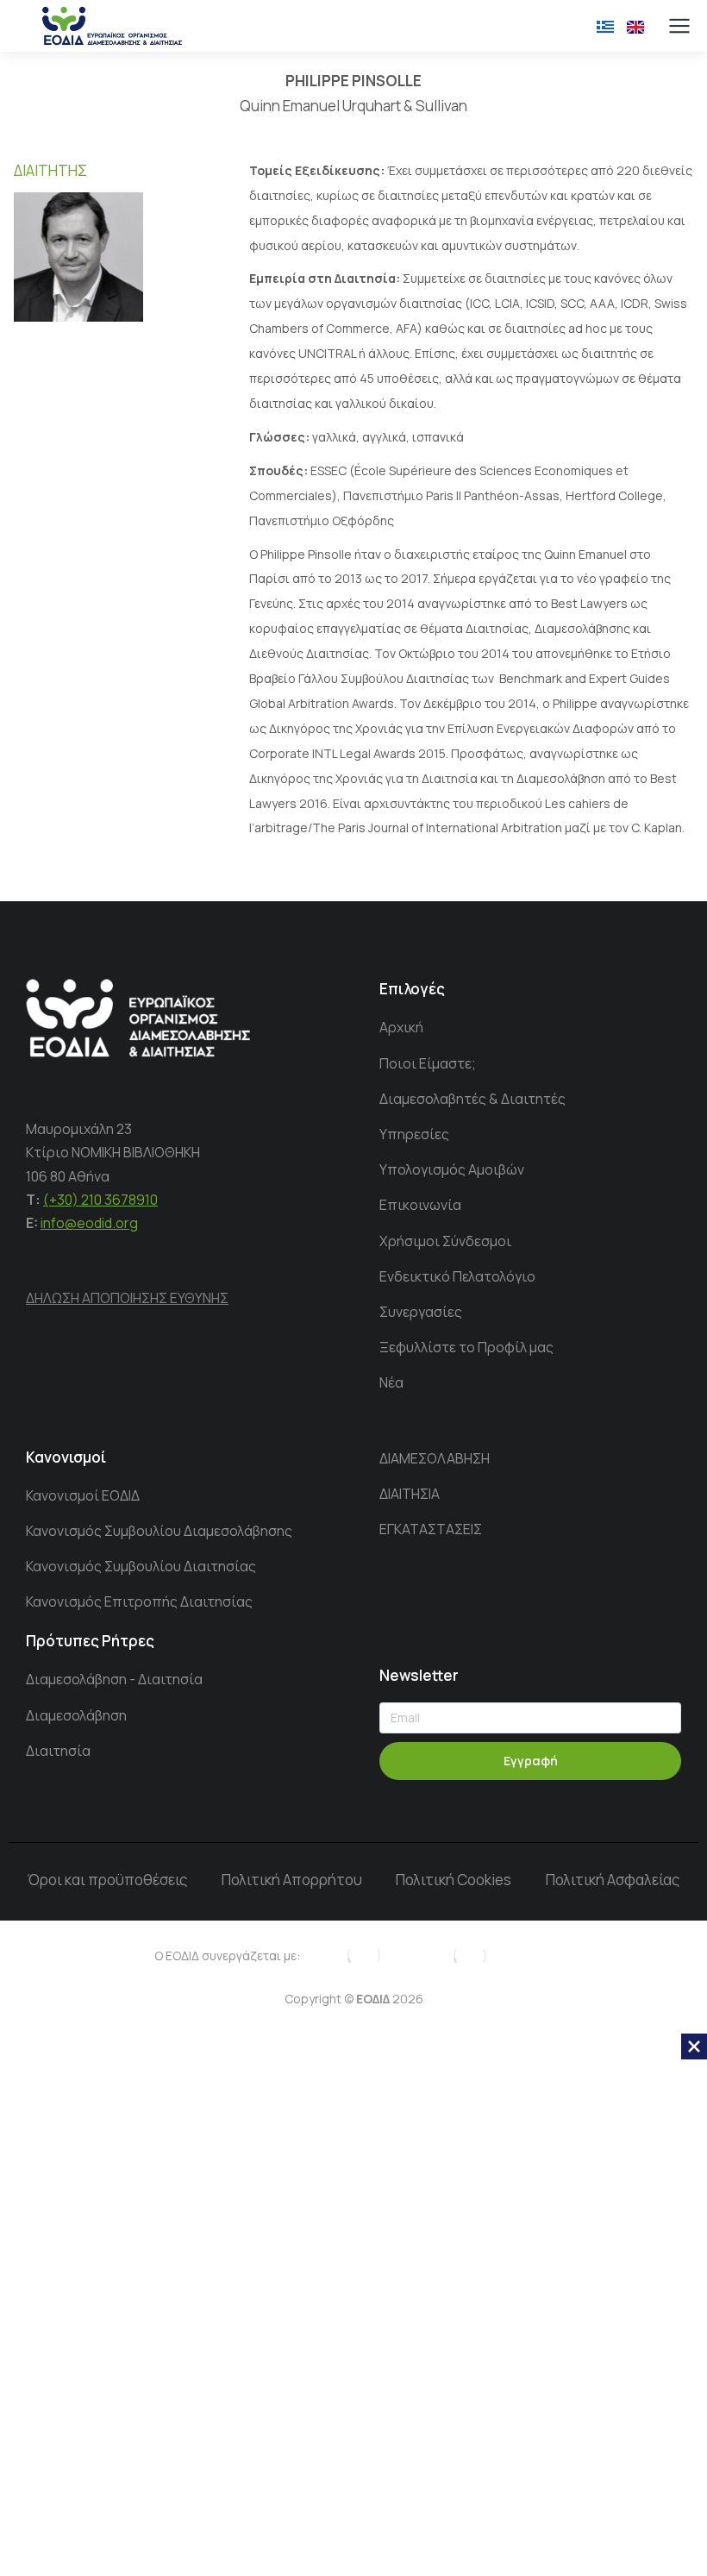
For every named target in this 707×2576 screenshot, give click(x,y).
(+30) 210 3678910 (100, 1200)
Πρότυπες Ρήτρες (90, 1641)
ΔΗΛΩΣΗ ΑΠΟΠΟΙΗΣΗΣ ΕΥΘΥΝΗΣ (127, 1298)
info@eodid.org (89, 1223)
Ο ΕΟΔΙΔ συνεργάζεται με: (227, 1956)
